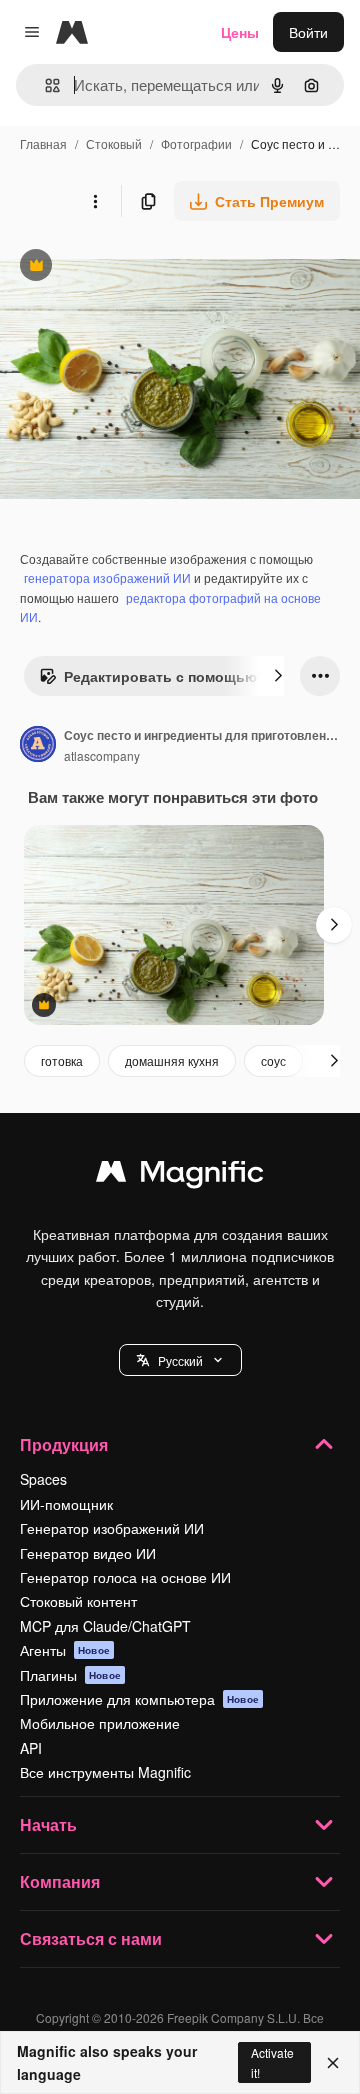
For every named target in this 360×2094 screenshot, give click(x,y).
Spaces (43, 1479)
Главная (43, 143)
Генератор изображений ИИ (112, 1528)
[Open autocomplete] (44, 85)
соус (273, 1060)
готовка (62, 1060)
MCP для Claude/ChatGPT (105, 1626)
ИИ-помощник (66, 1504)
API (31, 1748)
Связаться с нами (91, 1938)
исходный (134, 267)
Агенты (65, 1650)
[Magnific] (180, 1176)
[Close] (333, 2063)
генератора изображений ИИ (107, 577)
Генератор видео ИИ (88, 1553)
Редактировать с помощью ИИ (160, 681)
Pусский (180, 1360)
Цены (240, 32)
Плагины (70, 1675)
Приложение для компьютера (139, 1699)
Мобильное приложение (100, 1723)
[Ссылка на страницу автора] (38, 746)
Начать (48, 1824)
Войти (308, 32)
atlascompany (102, 755)
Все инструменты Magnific (105, 1772)
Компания (60, 1881)
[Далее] (278, 676)
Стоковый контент (78, 1601)
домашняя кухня (172, 1060)
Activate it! (272, 2062)
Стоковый (114, 143)
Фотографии (196, 143)
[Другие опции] (95, 201)
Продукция (64, 1444)
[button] (180, 1360)
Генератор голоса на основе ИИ (125, 1577)
